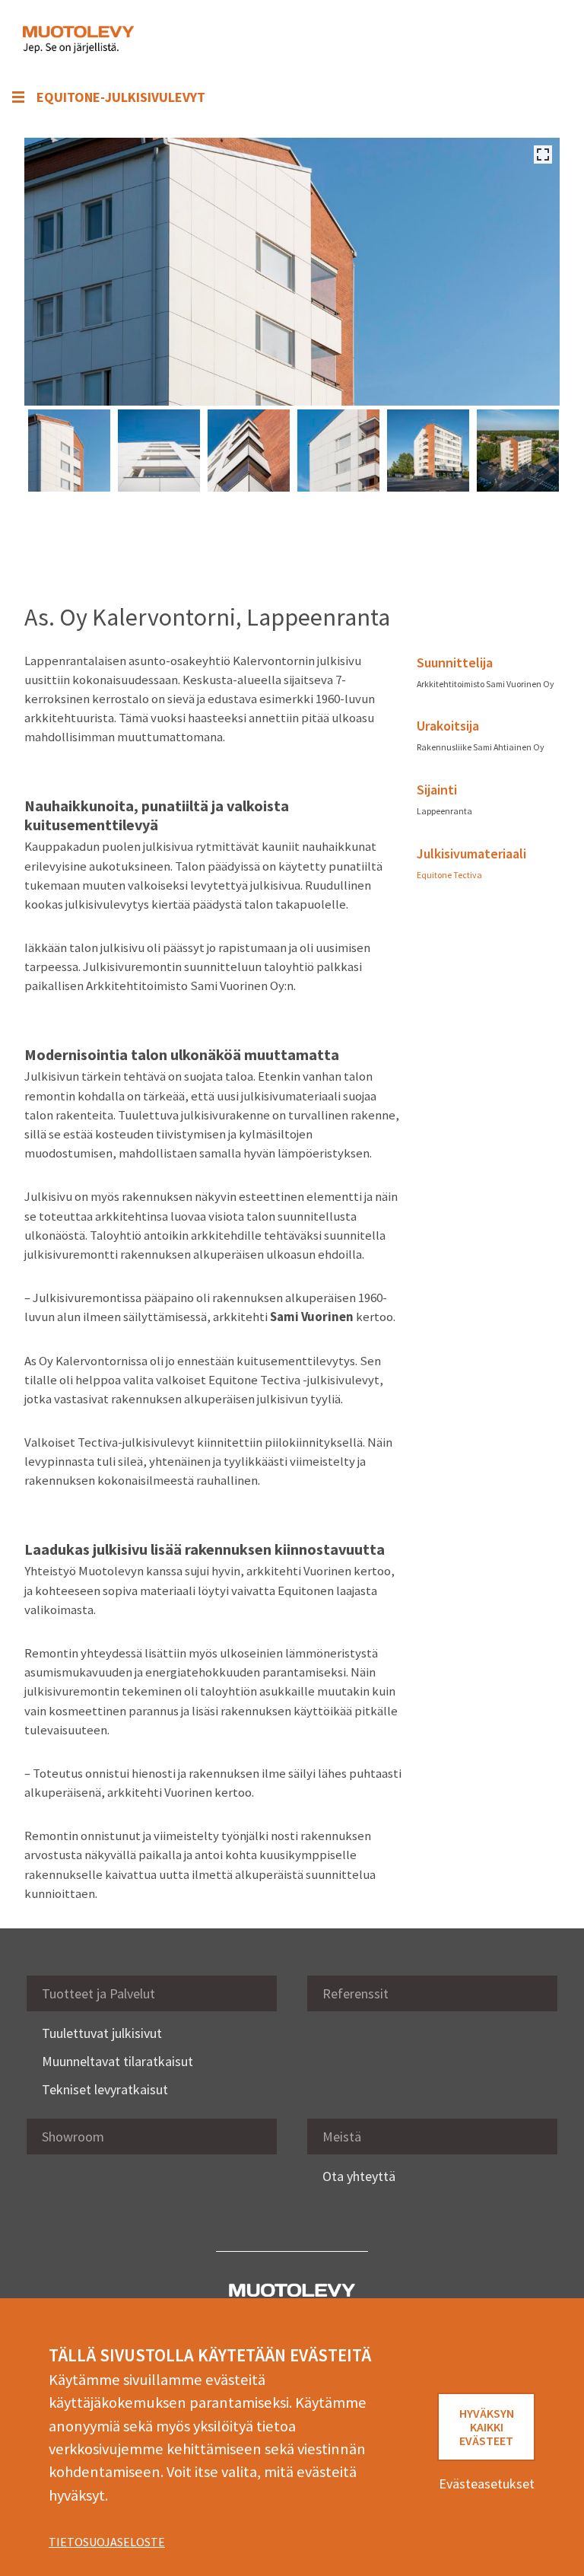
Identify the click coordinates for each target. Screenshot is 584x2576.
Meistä (342, 2137)
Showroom (73, 2137)
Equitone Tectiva (449, 875)
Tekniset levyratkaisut (105, 2089)
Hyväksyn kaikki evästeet (487, 2427)
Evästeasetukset (487, 2484)
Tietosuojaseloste (107, 2542)
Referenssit (355, 1993)
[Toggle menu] (538, 40)
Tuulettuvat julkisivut (102, 2033)
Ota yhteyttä (359, 2176)
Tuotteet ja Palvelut (98, 1993)
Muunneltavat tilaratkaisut (117, 2061)
